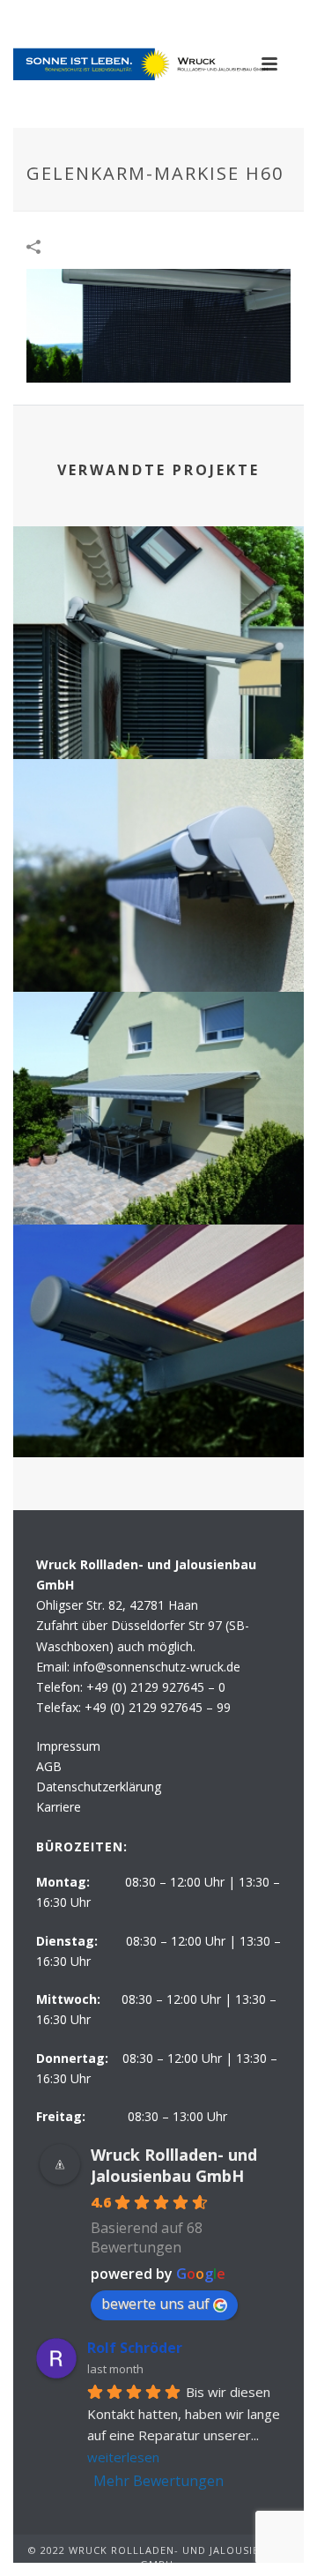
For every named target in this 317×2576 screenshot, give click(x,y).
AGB (49, 1766)
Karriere (59, 1807)
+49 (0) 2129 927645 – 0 (156, 1687)
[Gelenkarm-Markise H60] (158, 324)
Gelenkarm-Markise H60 (159, 713)
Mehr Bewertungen (158, 2481)
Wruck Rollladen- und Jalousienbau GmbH (174, 2165)
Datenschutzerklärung (99, 1787)
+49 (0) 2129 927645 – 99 (158, 1707)
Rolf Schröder (135, 2348)
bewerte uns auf (155, 2304)
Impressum (68, 1746)
